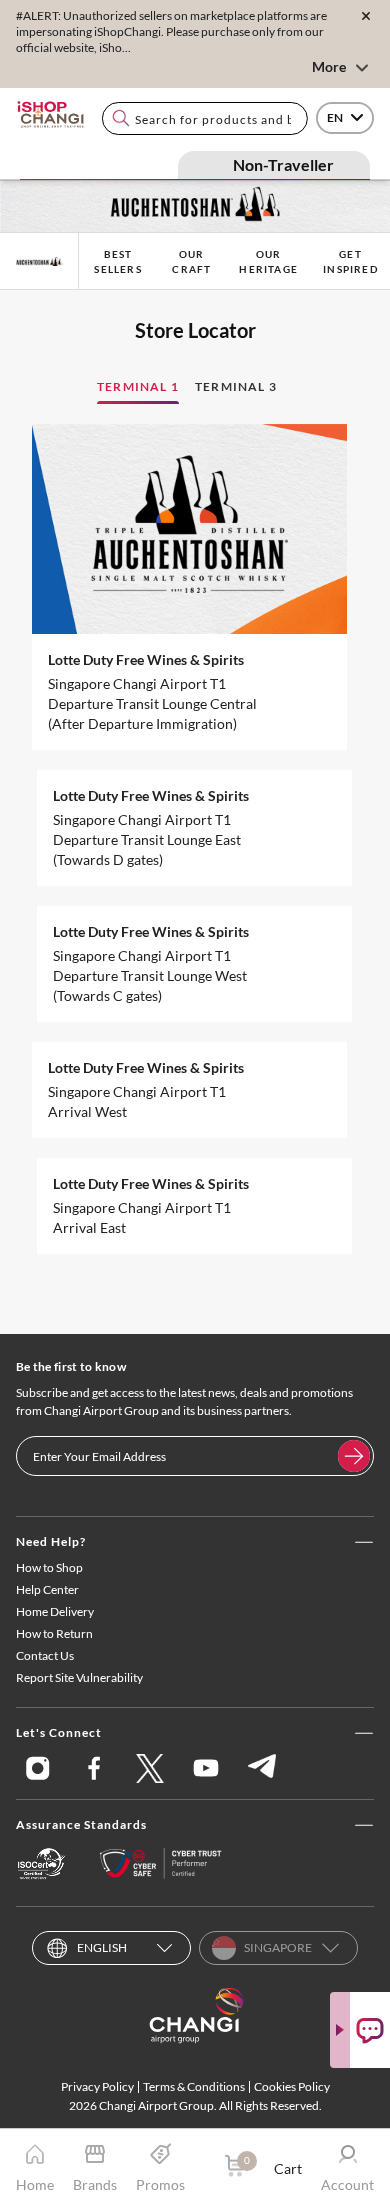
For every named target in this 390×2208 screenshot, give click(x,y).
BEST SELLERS (117, 261)
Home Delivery (55, 1611)
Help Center (47, 1589)
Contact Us (45, 1655)
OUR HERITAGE (268, 261)
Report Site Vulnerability (79, 1677)
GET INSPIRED (350, 261)
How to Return (54, 1633)
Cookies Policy (292, 2086)
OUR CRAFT (191, 261)
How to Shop (49, 1567)
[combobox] (205, 118)
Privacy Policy (97, 2086)
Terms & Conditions (194, 2086)
